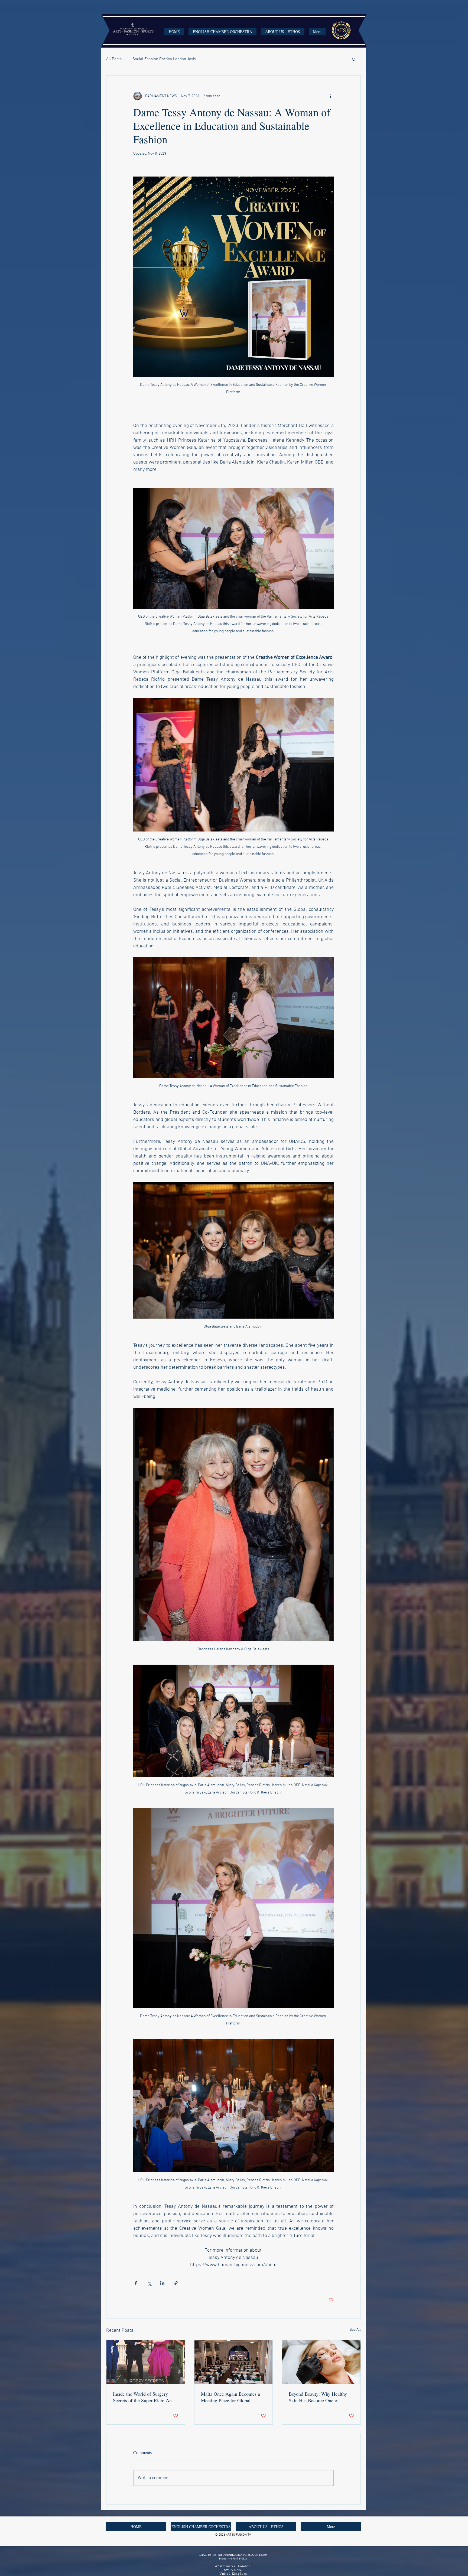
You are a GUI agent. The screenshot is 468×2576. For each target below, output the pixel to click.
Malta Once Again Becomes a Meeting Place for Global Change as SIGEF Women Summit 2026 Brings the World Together (232, 2397)
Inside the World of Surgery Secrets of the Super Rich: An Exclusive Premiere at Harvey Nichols (142, 2397)
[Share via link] (176, 2283)
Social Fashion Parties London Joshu (165, 59)
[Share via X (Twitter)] (149, 2283)
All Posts (114, 59)
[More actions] (330, 96)
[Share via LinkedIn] (162, 2283)
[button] (354, 59)
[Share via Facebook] (136, 2283)
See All (355, 2330)
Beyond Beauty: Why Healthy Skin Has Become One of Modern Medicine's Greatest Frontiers (318, 2397)
